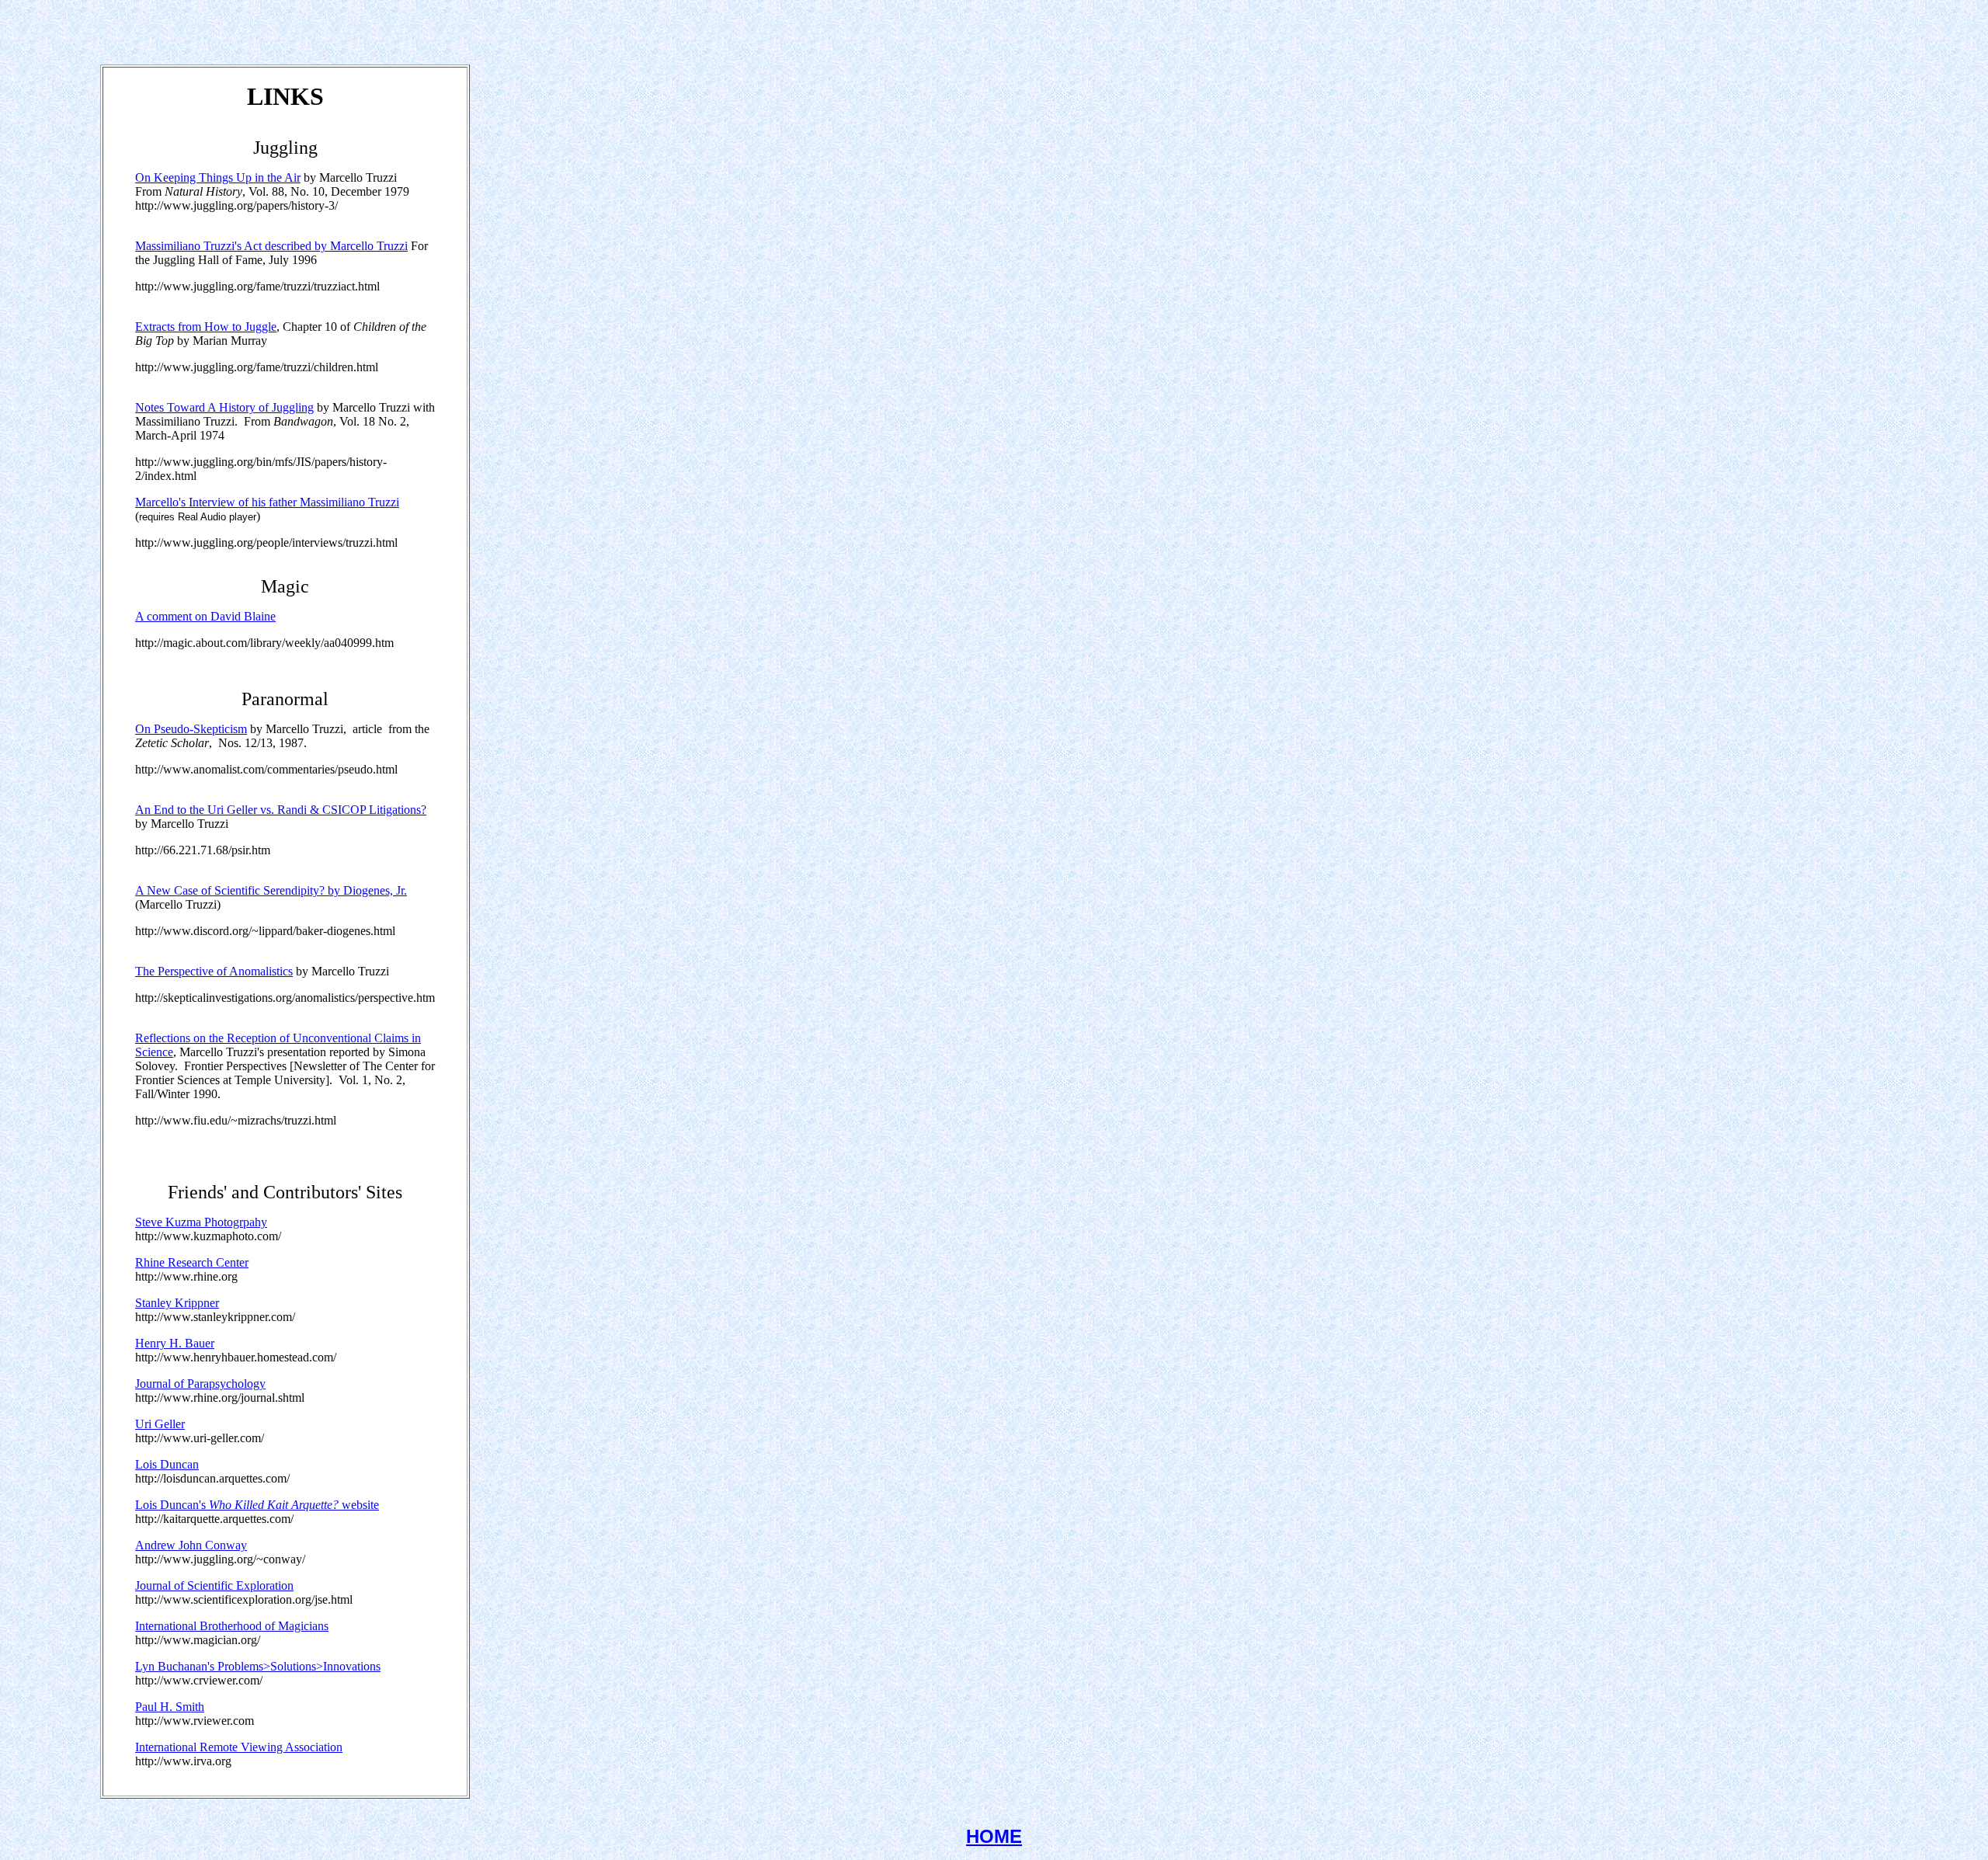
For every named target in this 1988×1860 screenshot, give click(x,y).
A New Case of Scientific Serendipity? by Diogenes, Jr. (271, 890)
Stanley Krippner (177, 1303)
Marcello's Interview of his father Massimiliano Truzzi (267, 502)
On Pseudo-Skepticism (191, 729)
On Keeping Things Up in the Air (218, 177)
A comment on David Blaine (205, 616)
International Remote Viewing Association (239, 1747)
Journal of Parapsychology (200, 1384)
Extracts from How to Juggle (206, 327)
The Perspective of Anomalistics (214, 971)
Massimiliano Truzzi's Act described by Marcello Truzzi (271, 246)
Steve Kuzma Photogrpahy (201, 1222)
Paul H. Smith (170, 1707)
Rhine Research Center (192, 1262)
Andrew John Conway (191, 1545)
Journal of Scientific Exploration (214, 1585)
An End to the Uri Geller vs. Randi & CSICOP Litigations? (281, 810)
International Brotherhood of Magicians (232, 1626)
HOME (994, 1836)
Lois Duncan (167, 1464)
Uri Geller (160, 1424)
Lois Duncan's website (257, 1505)
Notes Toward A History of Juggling (224, 407)
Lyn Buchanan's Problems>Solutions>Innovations (258, 1666)
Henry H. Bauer (175, 1343)
